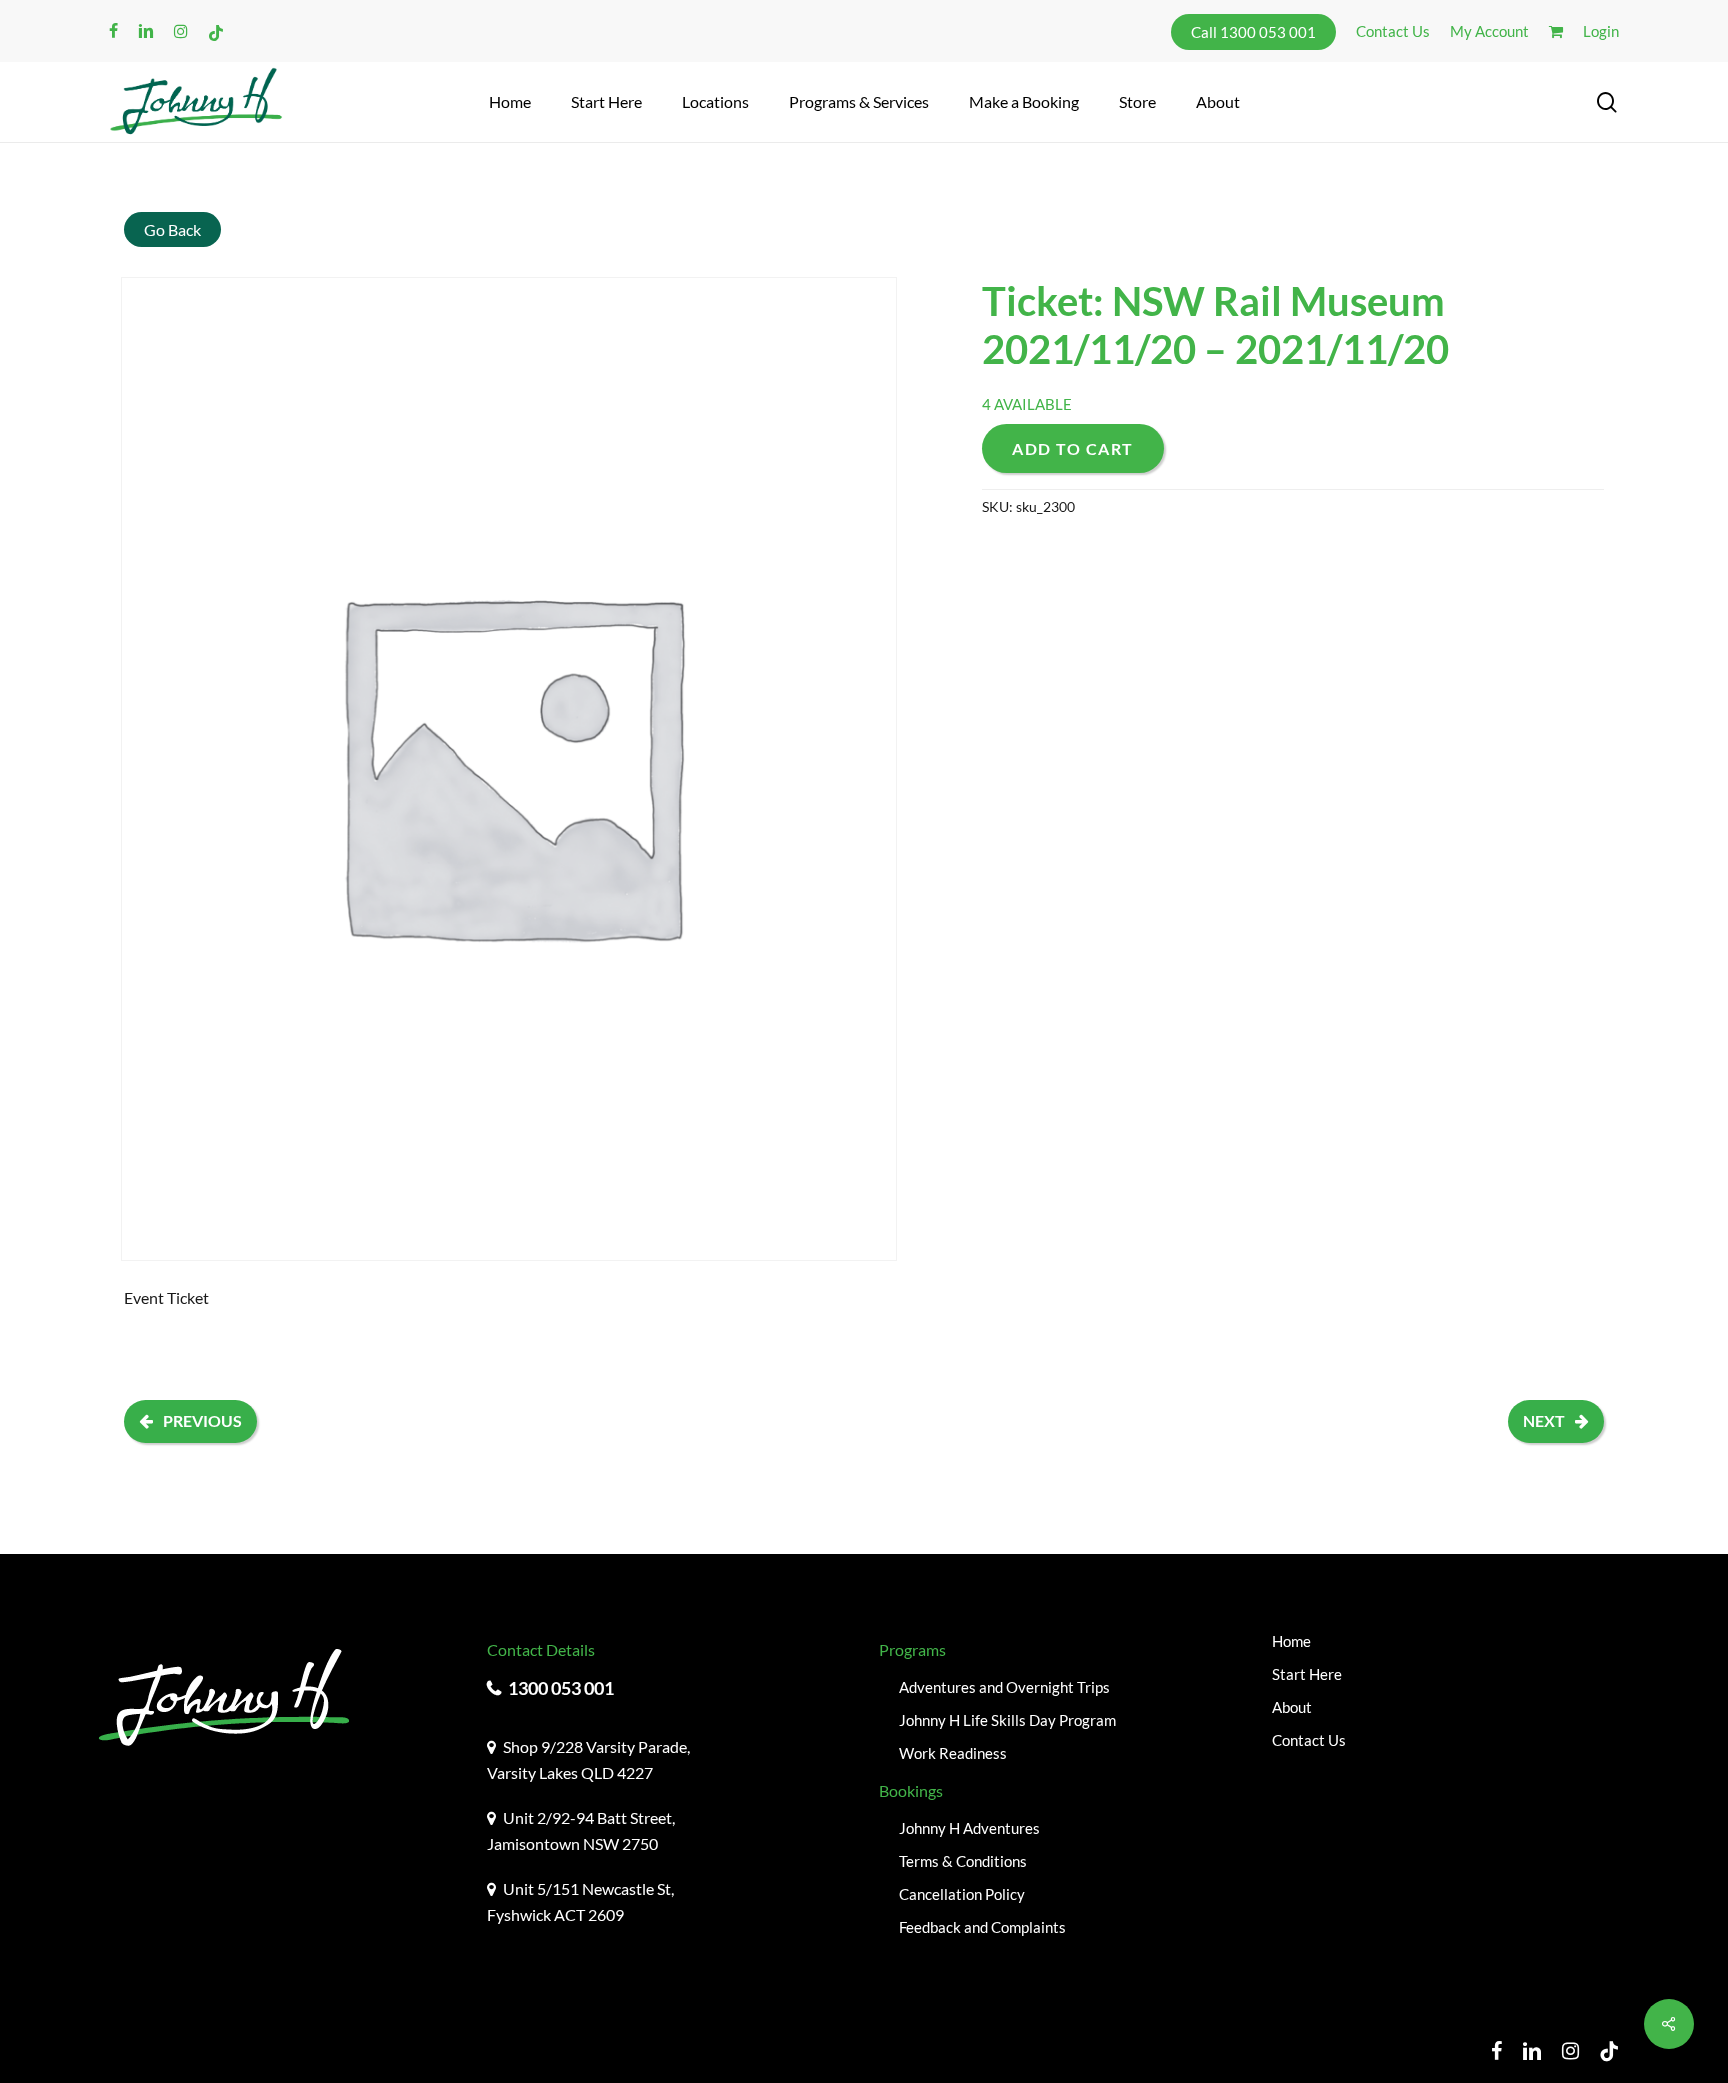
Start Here (1307, 1674)
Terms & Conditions (963, 1861)
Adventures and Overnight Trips (1004, 1687)
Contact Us (1309, 1740)
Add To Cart (1073, 448)
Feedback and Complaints (982, 1927)
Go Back (172, 229)
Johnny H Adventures (969, 1828)
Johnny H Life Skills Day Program (1007, 1720)
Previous (202, 1420)
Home (1291, 1641)
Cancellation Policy (962, 1894)
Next (1544, 1420)
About (1292, 1707)
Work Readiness (953, 1753)
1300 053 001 (561, 1688)
